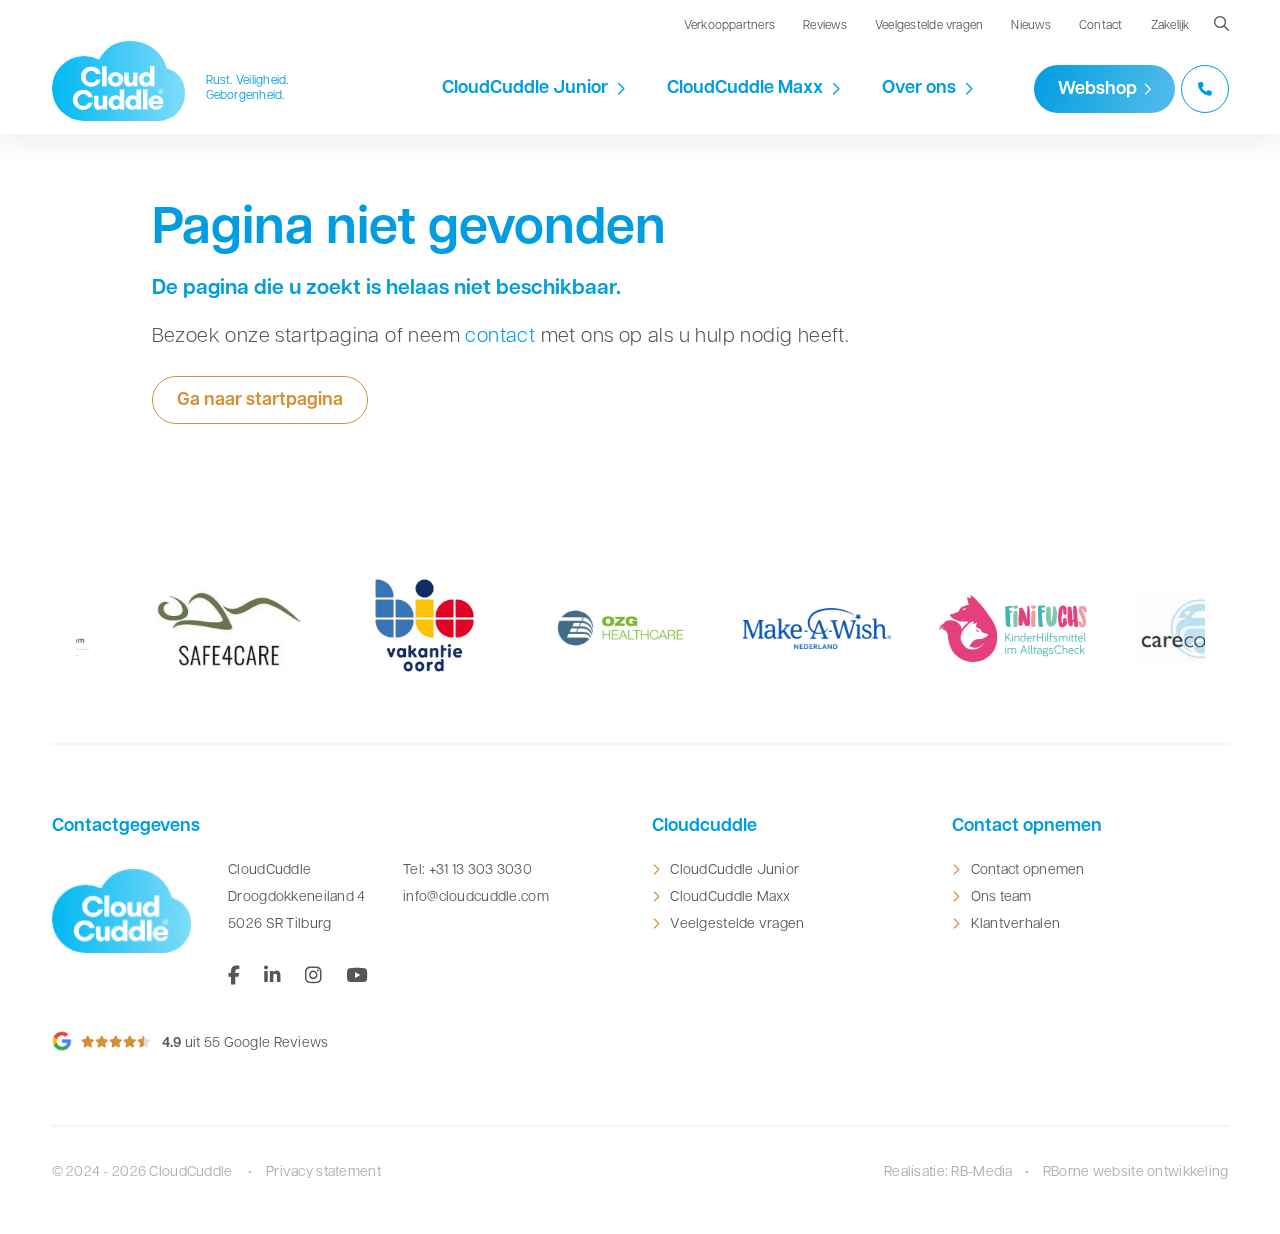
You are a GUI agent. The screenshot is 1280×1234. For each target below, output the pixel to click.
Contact (1101, 26)
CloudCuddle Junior (525, 89)
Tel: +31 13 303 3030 (467, 870)
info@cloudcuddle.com (476, 897)
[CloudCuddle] (119, 81)
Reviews (825, 26)
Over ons (919, 89)
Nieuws (1030, 26)
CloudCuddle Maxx (745, 89)
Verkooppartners (730, 26)
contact (500, 337)
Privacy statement (323, 1172)
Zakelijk (1170, 26)
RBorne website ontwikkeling (1136, 1172)
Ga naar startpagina (260, 401)
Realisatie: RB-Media (948, 1172)
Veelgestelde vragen (929, 26)
